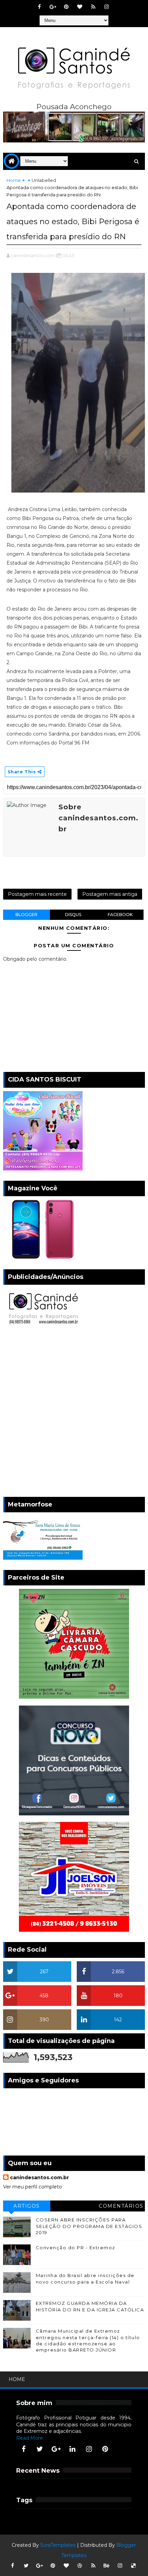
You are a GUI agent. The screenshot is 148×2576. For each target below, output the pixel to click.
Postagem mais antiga (110, 894)
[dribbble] (80, 2566)
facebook (120, 915)
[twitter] (40, 2449)
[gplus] (53, 7)
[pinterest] (66, 7)
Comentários (121, 2206)
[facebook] (40, 7)
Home (14, 180)
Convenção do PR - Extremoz (76, 2248)
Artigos (27, 2206)
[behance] (107, 2566)
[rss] (93, 7)
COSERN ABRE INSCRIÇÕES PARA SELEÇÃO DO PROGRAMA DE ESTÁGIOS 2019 (89, 2226)
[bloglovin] (80, 7)
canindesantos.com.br (39, 2178)
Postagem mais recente (37, 894)
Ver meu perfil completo (33, 2187)
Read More (30, 2438)
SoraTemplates (58, 2545)
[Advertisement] (74, 1413)
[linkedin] (73, 2449)
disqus (73, 915)
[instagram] (107, 7)
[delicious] (134, 2566)
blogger (27, 915)
